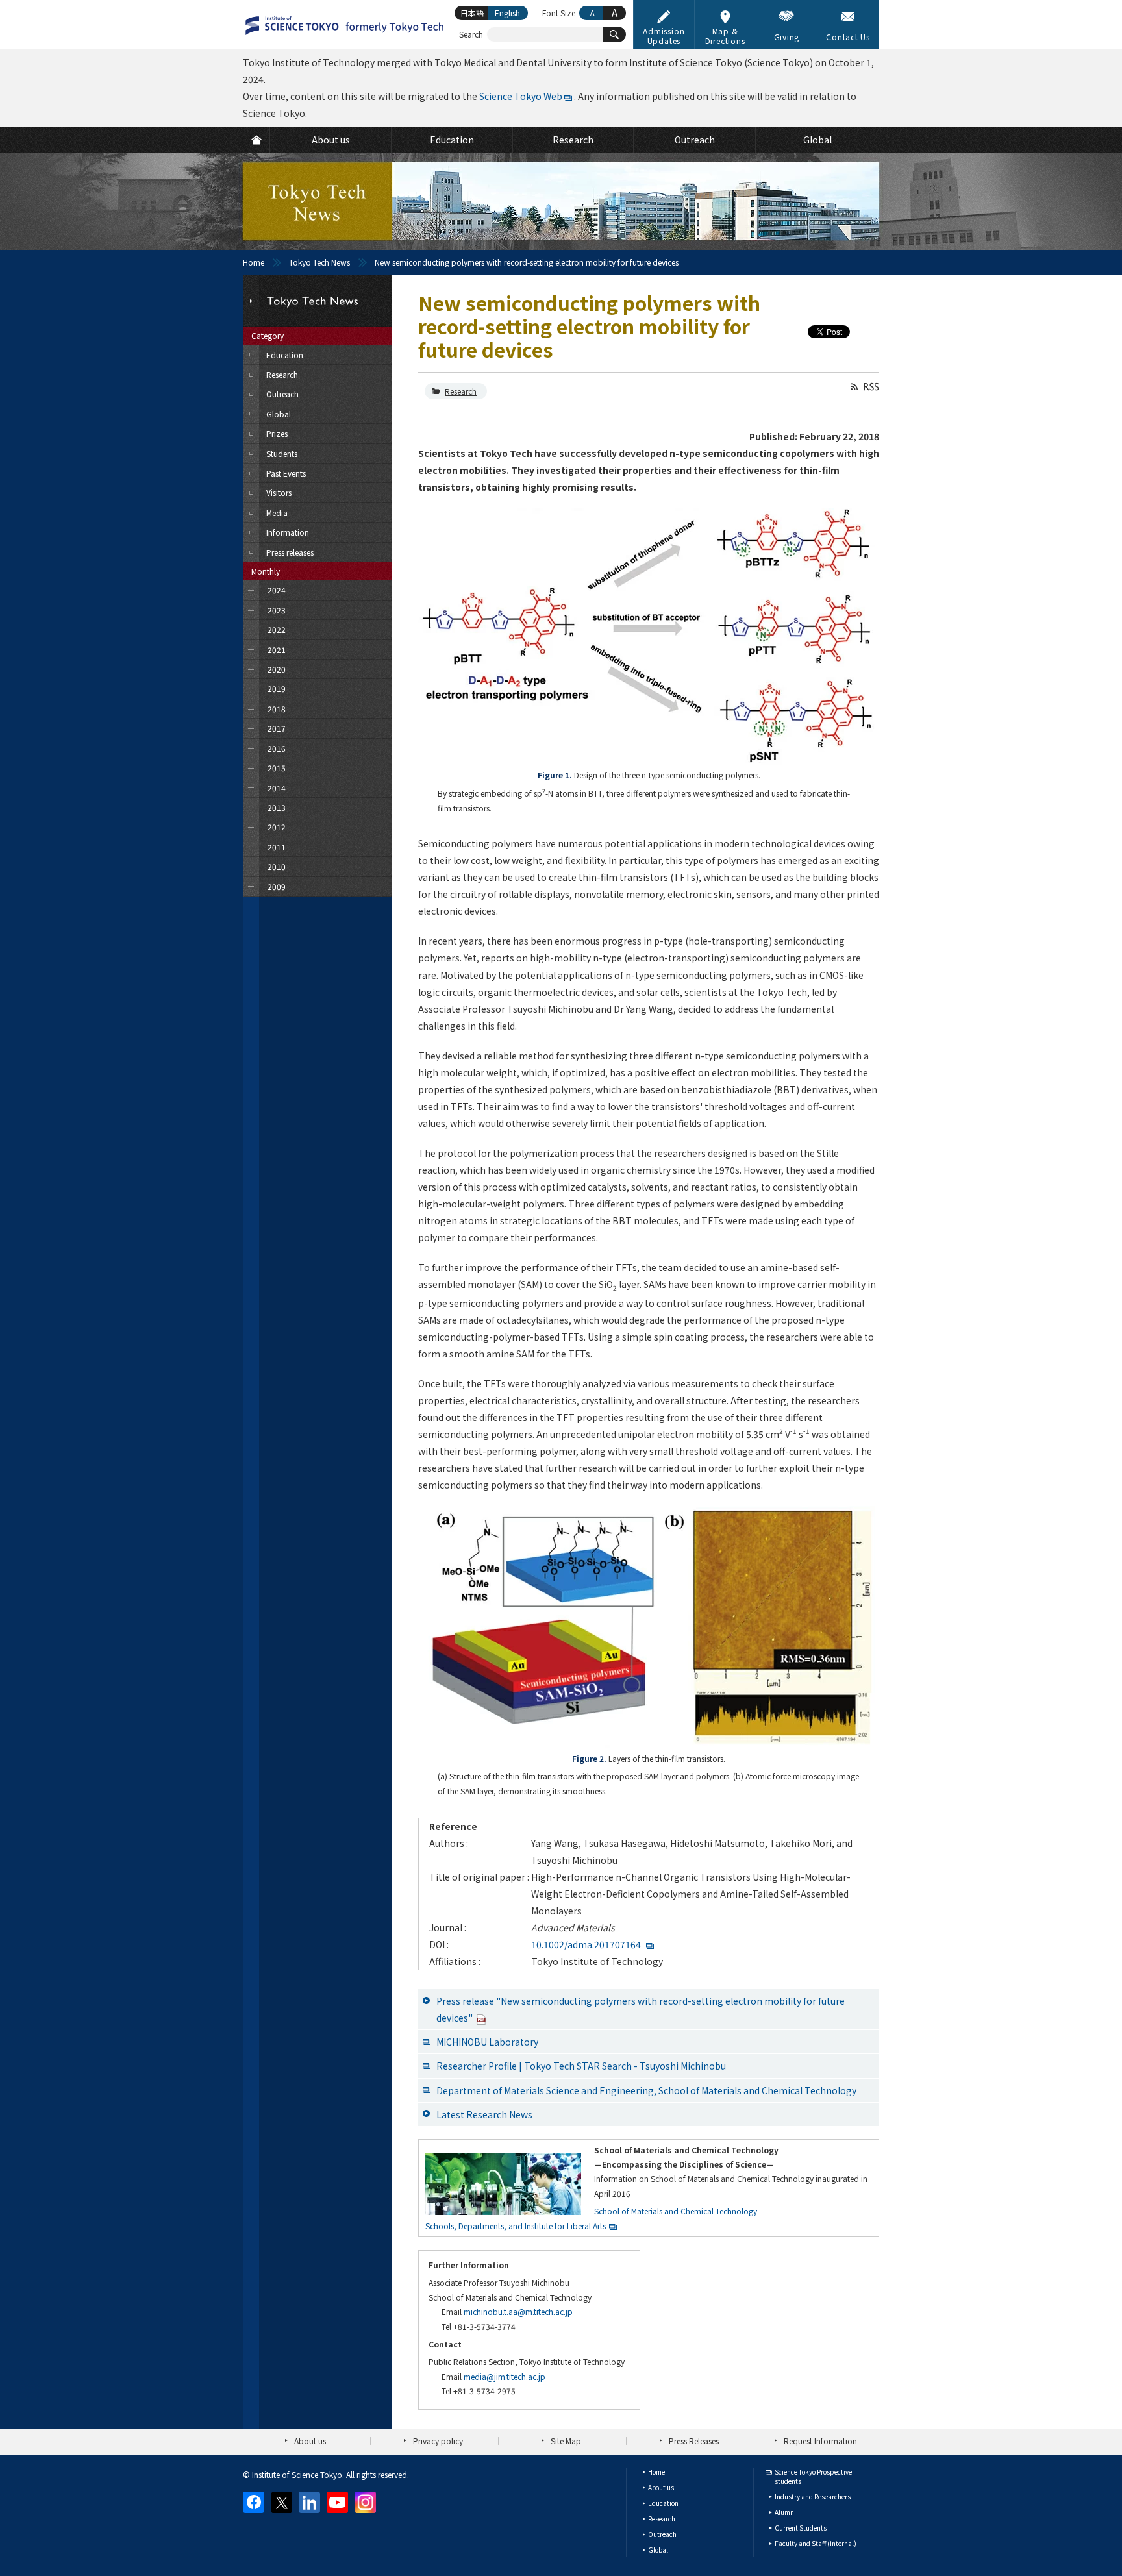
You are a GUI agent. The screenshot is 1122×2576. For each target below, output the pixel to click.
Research (461, 391)
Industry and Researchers (813, 2496)
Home (254, 262)
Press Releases (694, 2441)
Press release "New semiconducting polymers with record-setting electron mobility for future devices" (641, 2009)
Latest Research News (484, 2114)
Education (663, 2503)
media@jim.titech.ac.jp (505, 2376)
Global (658, 2550)
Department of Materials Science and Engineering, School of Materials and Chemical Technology (646, 2090)
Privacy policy (438, 2441)
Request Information (820, 2441)
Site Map (566, 2441)
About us (310, 2441)
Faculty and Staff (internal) (816, 2543)
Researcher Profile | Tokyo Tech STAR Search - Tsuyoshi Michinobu (581, 2066)
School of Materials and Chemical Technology (676, 2211)
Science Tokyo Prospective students (813, 2476)
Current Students (801, 2528)
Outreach (662, 2534)
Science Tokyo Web (521, 96)
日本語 (472, 13)
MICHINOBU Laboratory (487, 2042)
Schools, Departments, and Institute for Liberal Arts (516, 2226)
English (507, 13)
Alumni (785, 2512)
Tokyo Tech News (319, 262)
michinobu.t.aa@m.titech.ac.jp (518, 2311)
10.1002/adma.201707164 (586, 1944)
